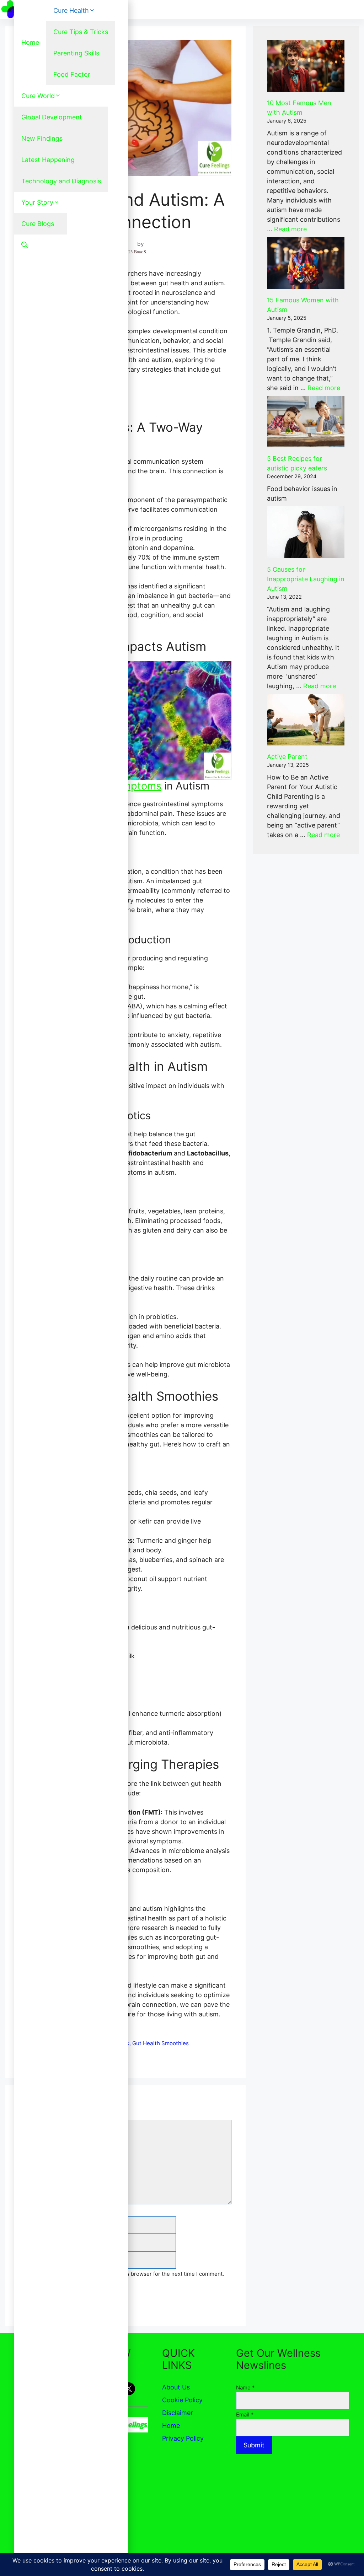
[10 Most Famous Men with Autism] (306, 66)
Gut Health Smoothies (160, 2043)
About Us (176, 2387)
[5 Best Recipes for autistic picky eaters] (306, 422)
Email (245, 2415)
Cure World (38, 96)
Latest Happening (48, 160)
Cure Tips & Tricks (81, 32)
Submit (254, 2445)
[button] (25, 245)
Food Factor (72, 74)
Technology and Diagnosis (61, 181)
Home (30, 42)
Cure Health (71, 10)
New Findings (42, 138)
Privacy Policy (183, 2438)
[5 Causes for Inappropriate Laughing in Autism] (306, 532)
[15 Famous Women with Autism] (306, 263)
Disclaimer (178, 2413)
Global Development (52, 117)
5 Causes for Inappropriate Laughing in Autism (306, 579)
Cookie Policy (182, 2400)
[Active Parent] (306, 720)
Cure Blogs (38, 224)
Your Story (37, 202)
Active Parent (287, 757)
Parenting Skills (76, 53)
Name (245, 2388)
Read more (290, 229)
